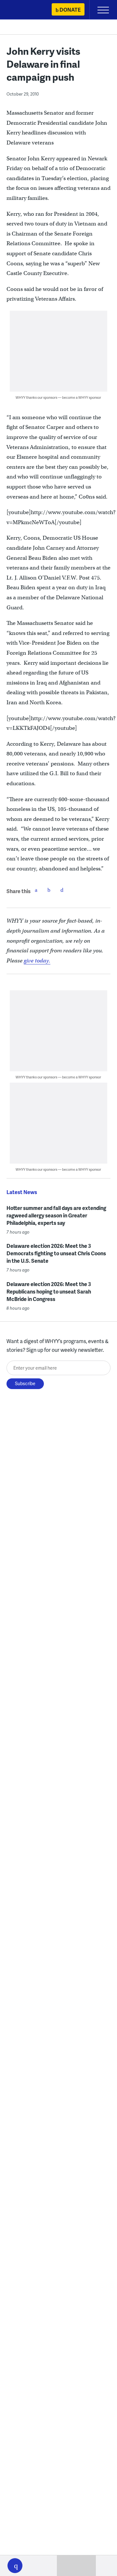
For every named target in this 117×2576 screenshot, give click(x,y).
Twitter (49, 890)
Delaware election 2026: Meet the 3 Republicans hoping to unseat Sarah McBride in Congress (49, 1291)
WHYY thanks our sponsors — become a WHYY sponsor (58, 397)
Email (62, 890)
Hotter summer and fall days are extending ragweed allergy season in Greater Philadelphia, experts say (56, 1215)
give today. (37, 961)
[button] (15, 2566)
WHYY (24, 10)
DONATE (70, 10)
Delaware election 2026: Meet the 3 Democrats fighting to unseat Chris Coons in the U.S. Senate (56, 1253)
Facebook (36, 890)
